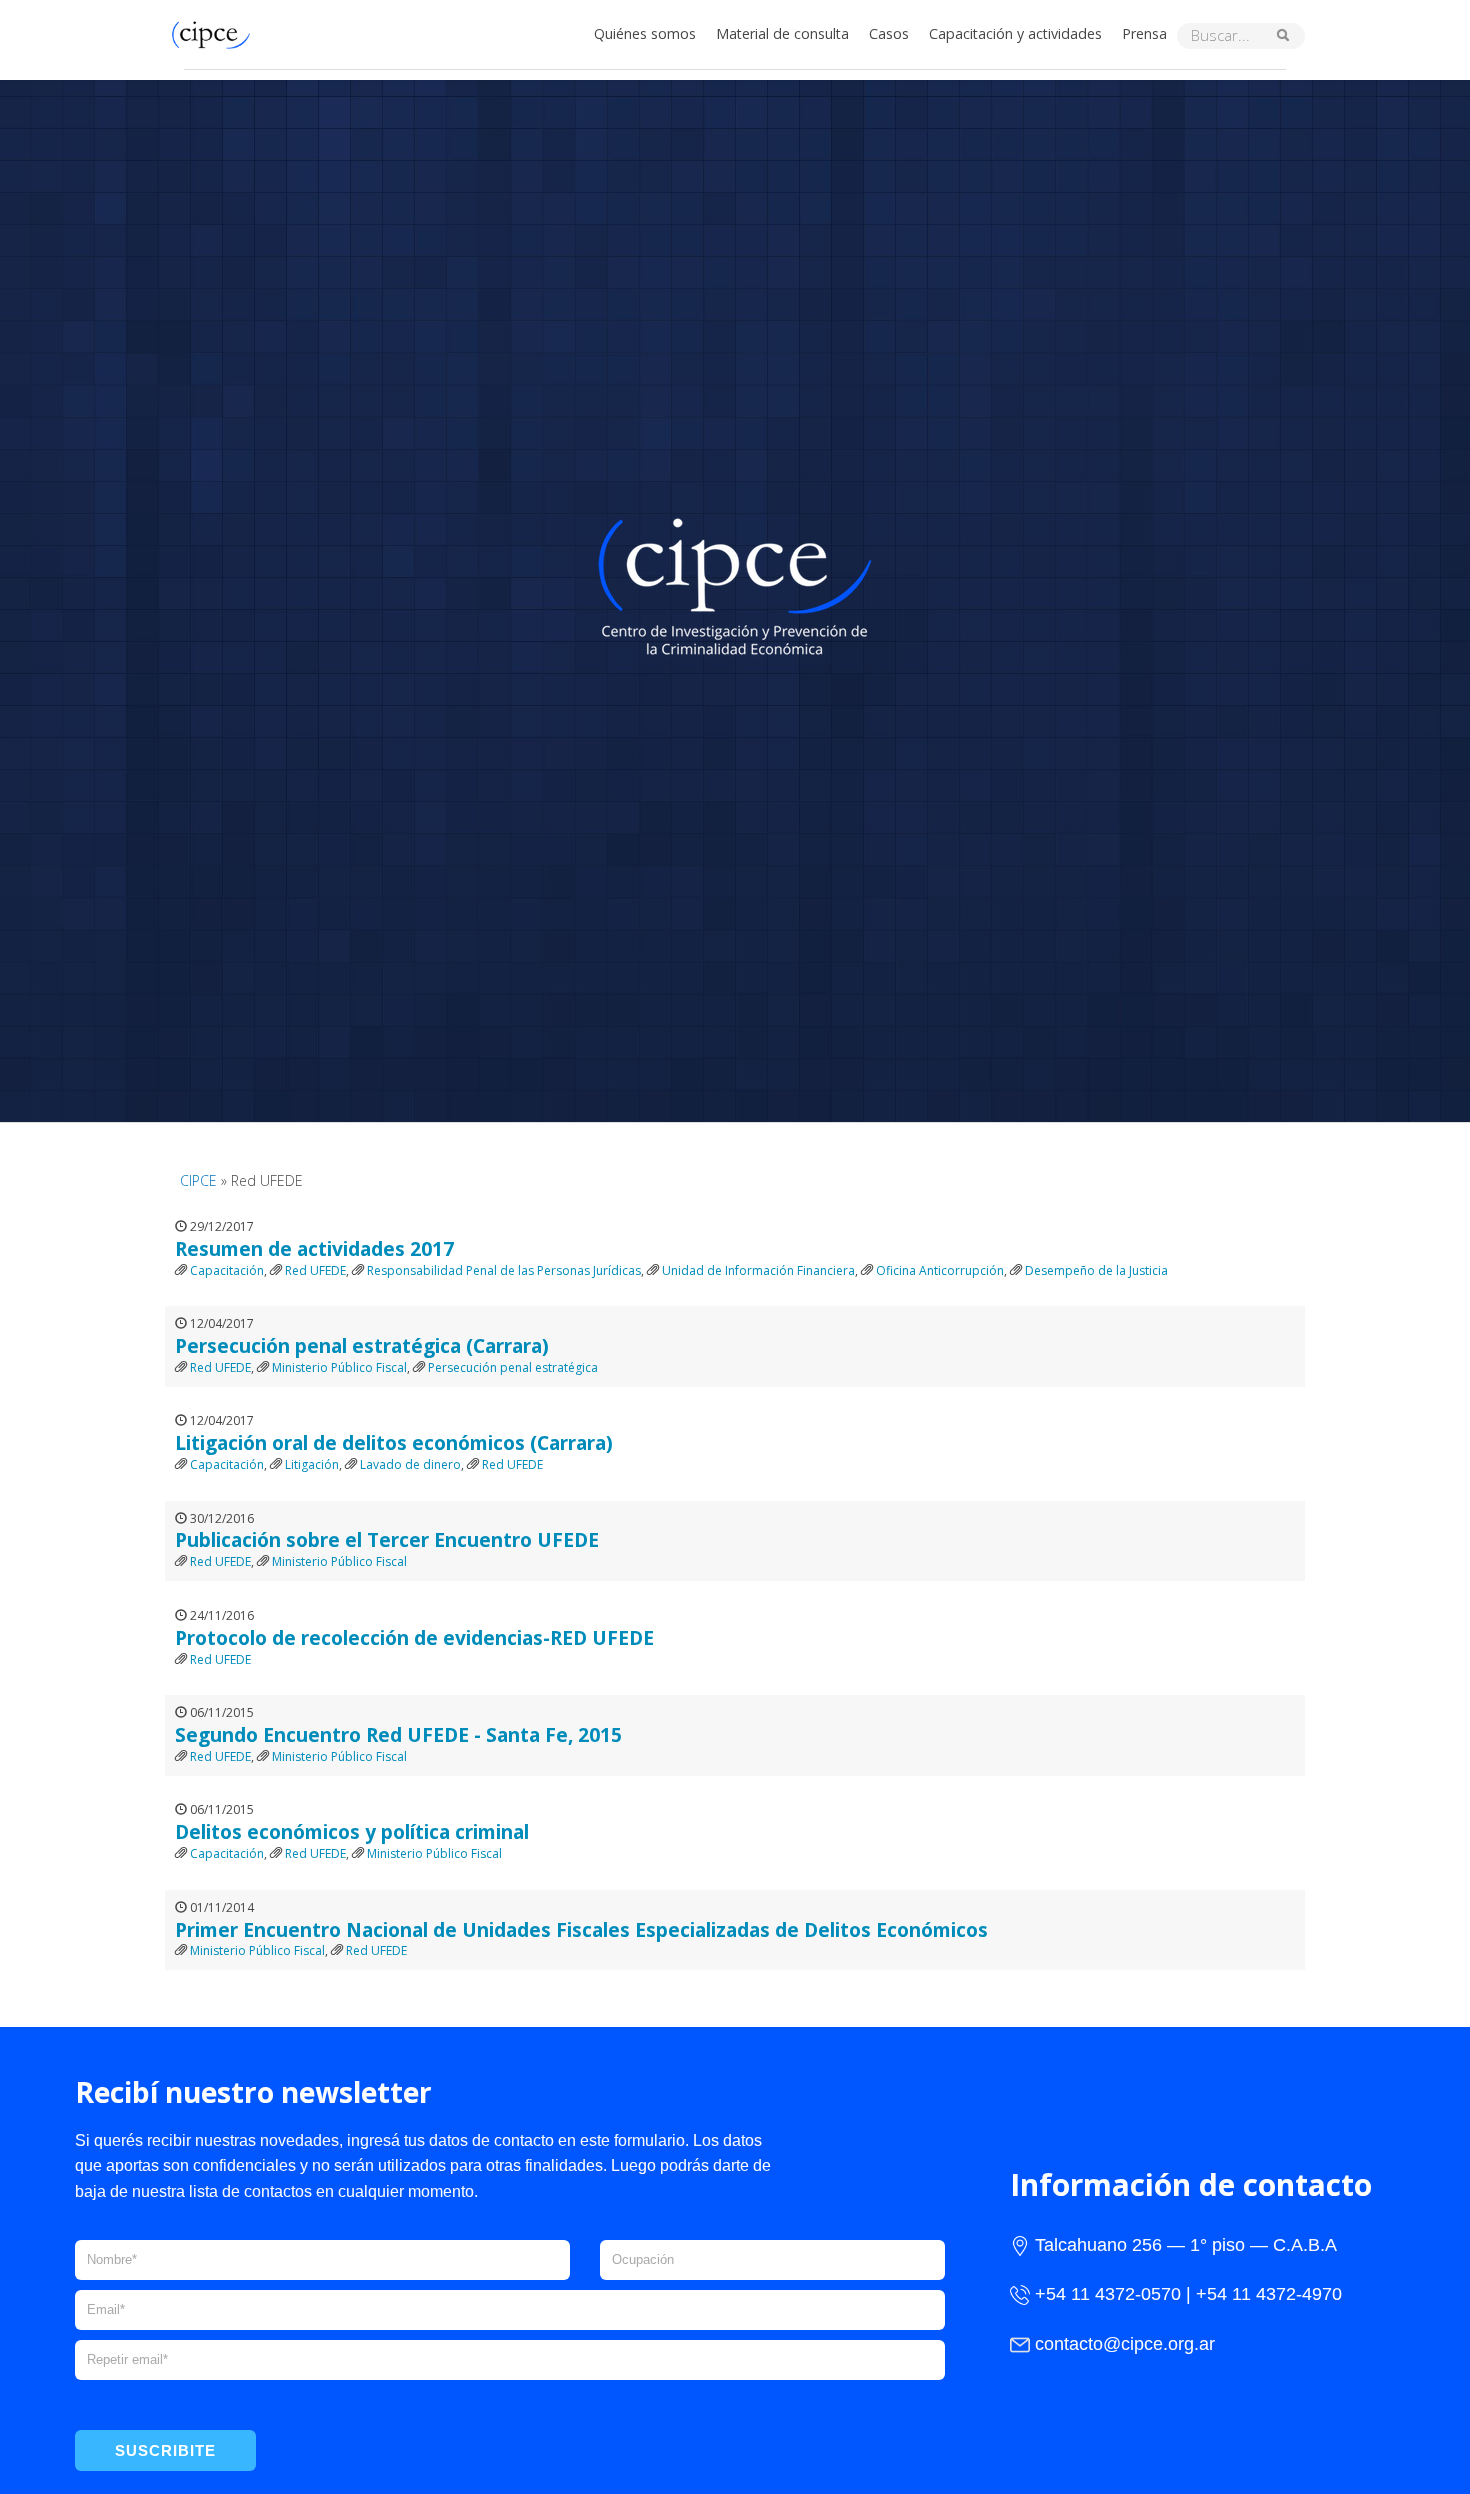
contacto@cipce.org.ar (1125, 2344)
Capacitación (227, 1270)
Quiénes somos (645, 33)
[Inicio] (216, 32)
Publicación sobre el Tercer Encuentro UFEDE (387, 1539)
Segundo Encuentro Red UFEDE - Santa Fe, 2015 (398, 1734)
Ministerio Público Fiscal (339, 1367)
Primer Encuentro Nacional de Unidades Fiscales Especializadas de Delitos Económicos (581, 1929)
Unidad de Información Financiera (758, 1270)
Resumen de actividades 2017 (314, 1248)
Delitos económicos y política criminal (352, 1831)
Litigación (312, 1464)
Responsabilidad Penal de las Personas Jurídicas (504, 1270)
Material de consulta (782, 33)
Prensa (1144, 33)
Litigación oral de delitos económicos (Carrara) (394, 1442)
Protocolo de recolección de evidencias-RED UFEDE (414, 1637)
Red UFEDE (315, 1270)
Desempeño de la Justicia (1096, 1270)
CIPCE (198, 1180)
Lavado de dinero (410, 1464)
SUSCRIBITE (165, 2450)
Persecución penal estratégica (513, 1367)
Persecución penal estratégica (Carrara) (362, 1345)
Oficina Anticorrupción (940, 1270)
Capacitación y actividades (1015, 33)
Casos (889, 33)
